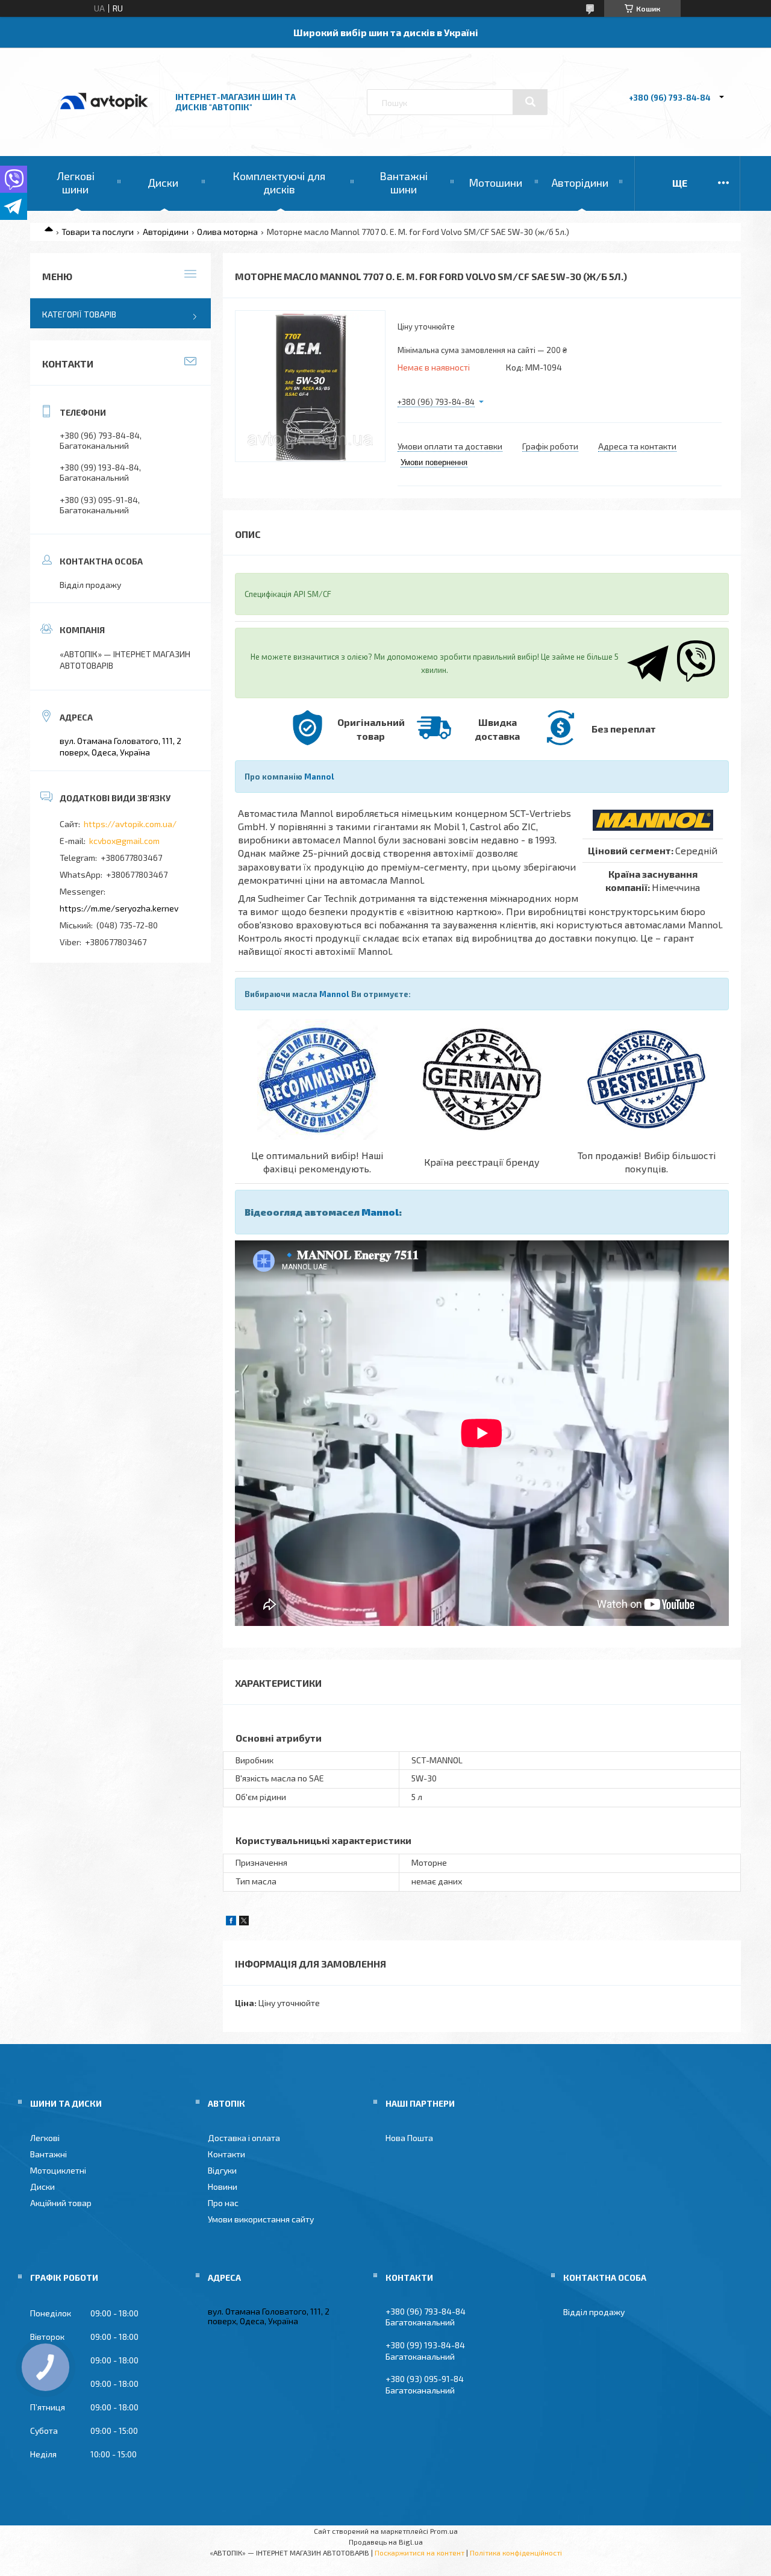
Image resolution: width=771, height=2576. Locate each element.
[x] (244, 1922)
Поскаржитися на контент (420, 2553)
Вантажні (48, 2154)
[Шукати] (530, 102)
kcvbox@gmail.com (124, 841)
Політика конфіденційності (516, 2553)
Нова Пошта (409, 2138)
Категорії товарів (79, 314)
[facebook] (231, 1922)
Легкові (45, 2138)
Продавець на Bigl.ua (386, 2542)
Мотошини (495, 183)
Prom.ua (444, 2531)
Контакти (226, 2154)
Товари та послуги (98, 232)
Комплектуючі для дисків (279, 183)
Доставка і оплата (244, 2138)
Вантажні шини (404, 183)
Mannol (319, 777)
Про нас (223, 2203)
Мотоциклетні (58, 2170)
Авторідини (580, 183)
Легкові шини (76, 183)
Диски (163, 183)
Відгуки (222, 2170)
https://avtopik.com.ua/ (130, 824)
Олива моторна (227, 232)
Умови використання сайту (261, 2219)
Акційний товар (61, 2203)
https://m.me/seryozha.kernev (119, 908)
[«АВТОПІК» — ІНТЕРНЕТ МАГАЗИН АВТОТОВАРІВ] (104, 122)
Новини (223, 2187)
